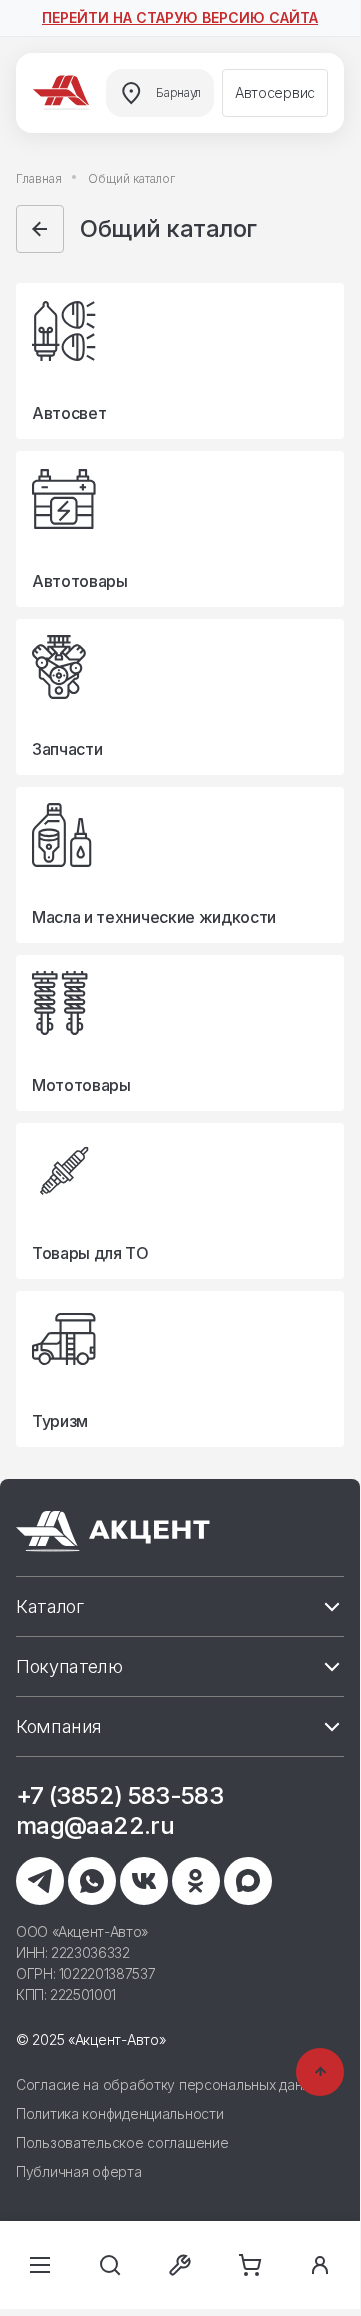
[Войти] (320, 2265)
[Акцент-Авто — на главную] (64, 93)
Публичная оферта (79, 2171)
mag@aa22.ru (95, 1825)
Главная (39, 178)
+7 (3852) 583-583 (119, 1795)
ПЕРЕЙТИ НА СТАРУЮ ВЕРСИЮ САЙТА (180, 17)
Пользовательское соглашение (122, 2142)
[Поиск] (110, 2265)
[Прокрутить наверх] (320, 2072)
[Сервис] (180, 2265)
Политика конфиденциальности (119, 2113)
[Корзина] (250, 2265)
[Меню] (40, 2265)
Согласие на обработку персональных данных (171, 2084)
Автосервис (275, 92)
